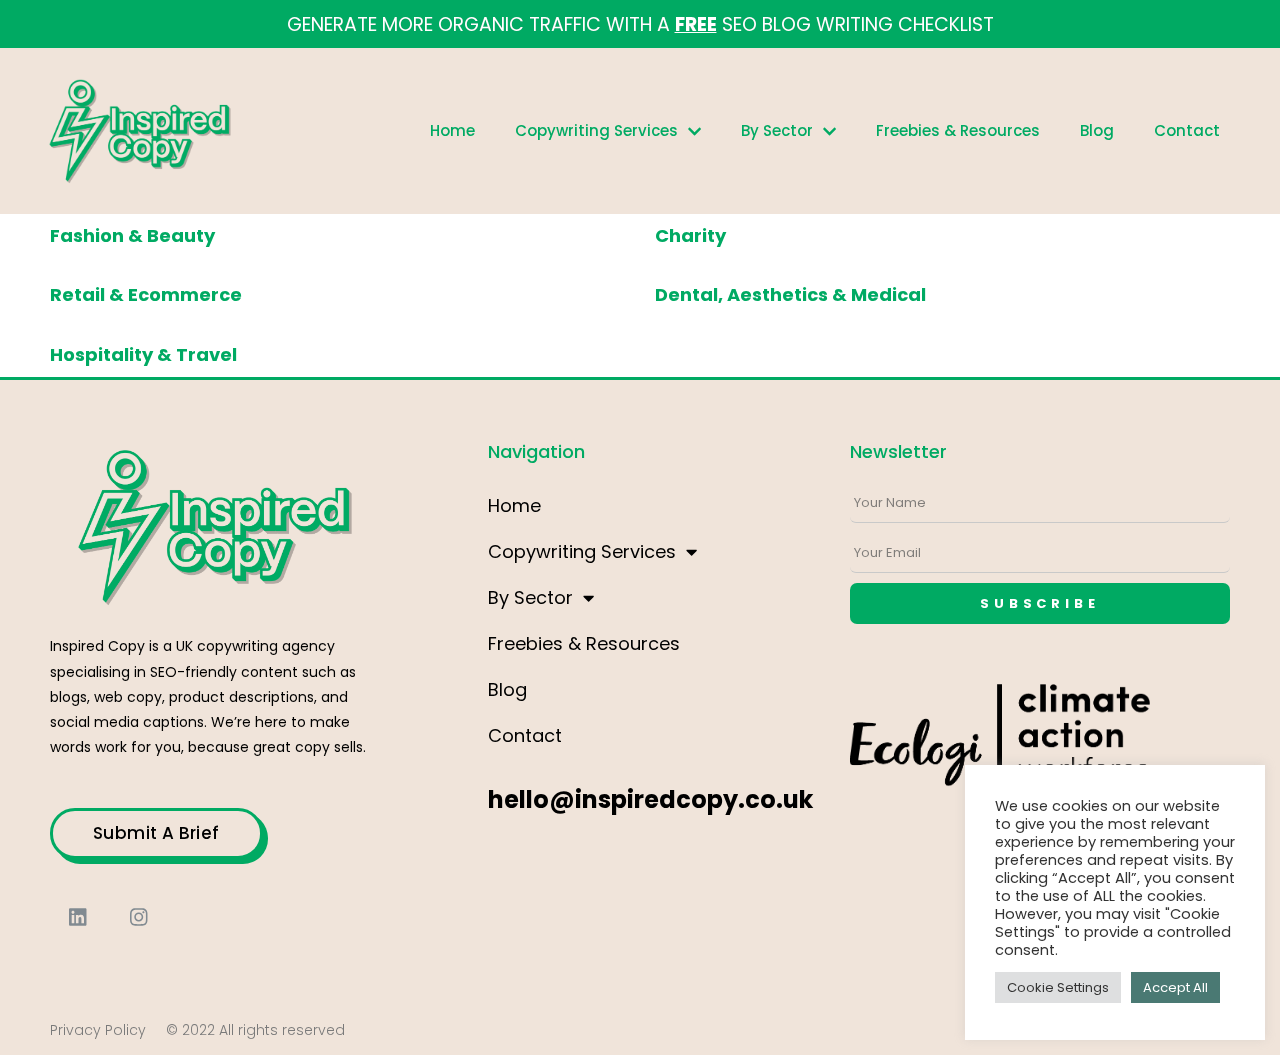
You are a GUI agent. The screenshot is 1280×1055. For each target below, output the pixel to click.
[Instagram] (139, 917)
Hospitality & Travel (143, 354)
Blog (1097, 130)
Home (452, 130)
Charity (690, 235)
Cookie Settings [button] (1058, 987)
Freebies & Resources (958, 130)
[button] (156, 833)
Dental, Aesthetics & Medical (790, 294)
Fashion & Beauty (132, 235)
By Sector (777, 130)
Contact (1187, 130)
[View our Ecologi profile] (1000, 752)
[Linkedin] (78, 917)
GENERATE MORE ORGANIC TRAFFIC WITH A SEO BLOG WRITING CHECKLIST (640, 24)
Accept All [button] (1175, 987)
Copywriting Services (596, 130)
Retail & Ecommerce (146, 294)
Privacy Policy (98, 1030)
